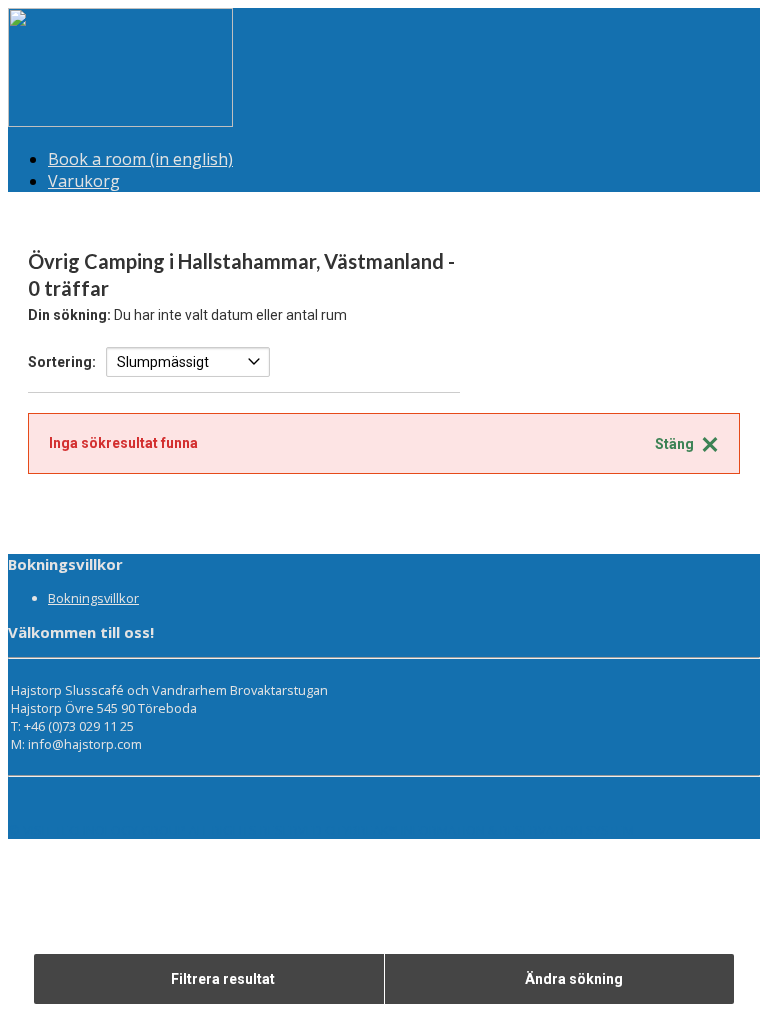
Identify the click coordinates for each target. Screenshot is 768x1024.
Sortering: (62, 362)
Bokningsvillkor (93, 598)
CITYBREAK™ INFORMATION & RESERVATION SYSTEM (479, 830)
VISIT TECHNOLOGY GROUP (104, 830)
